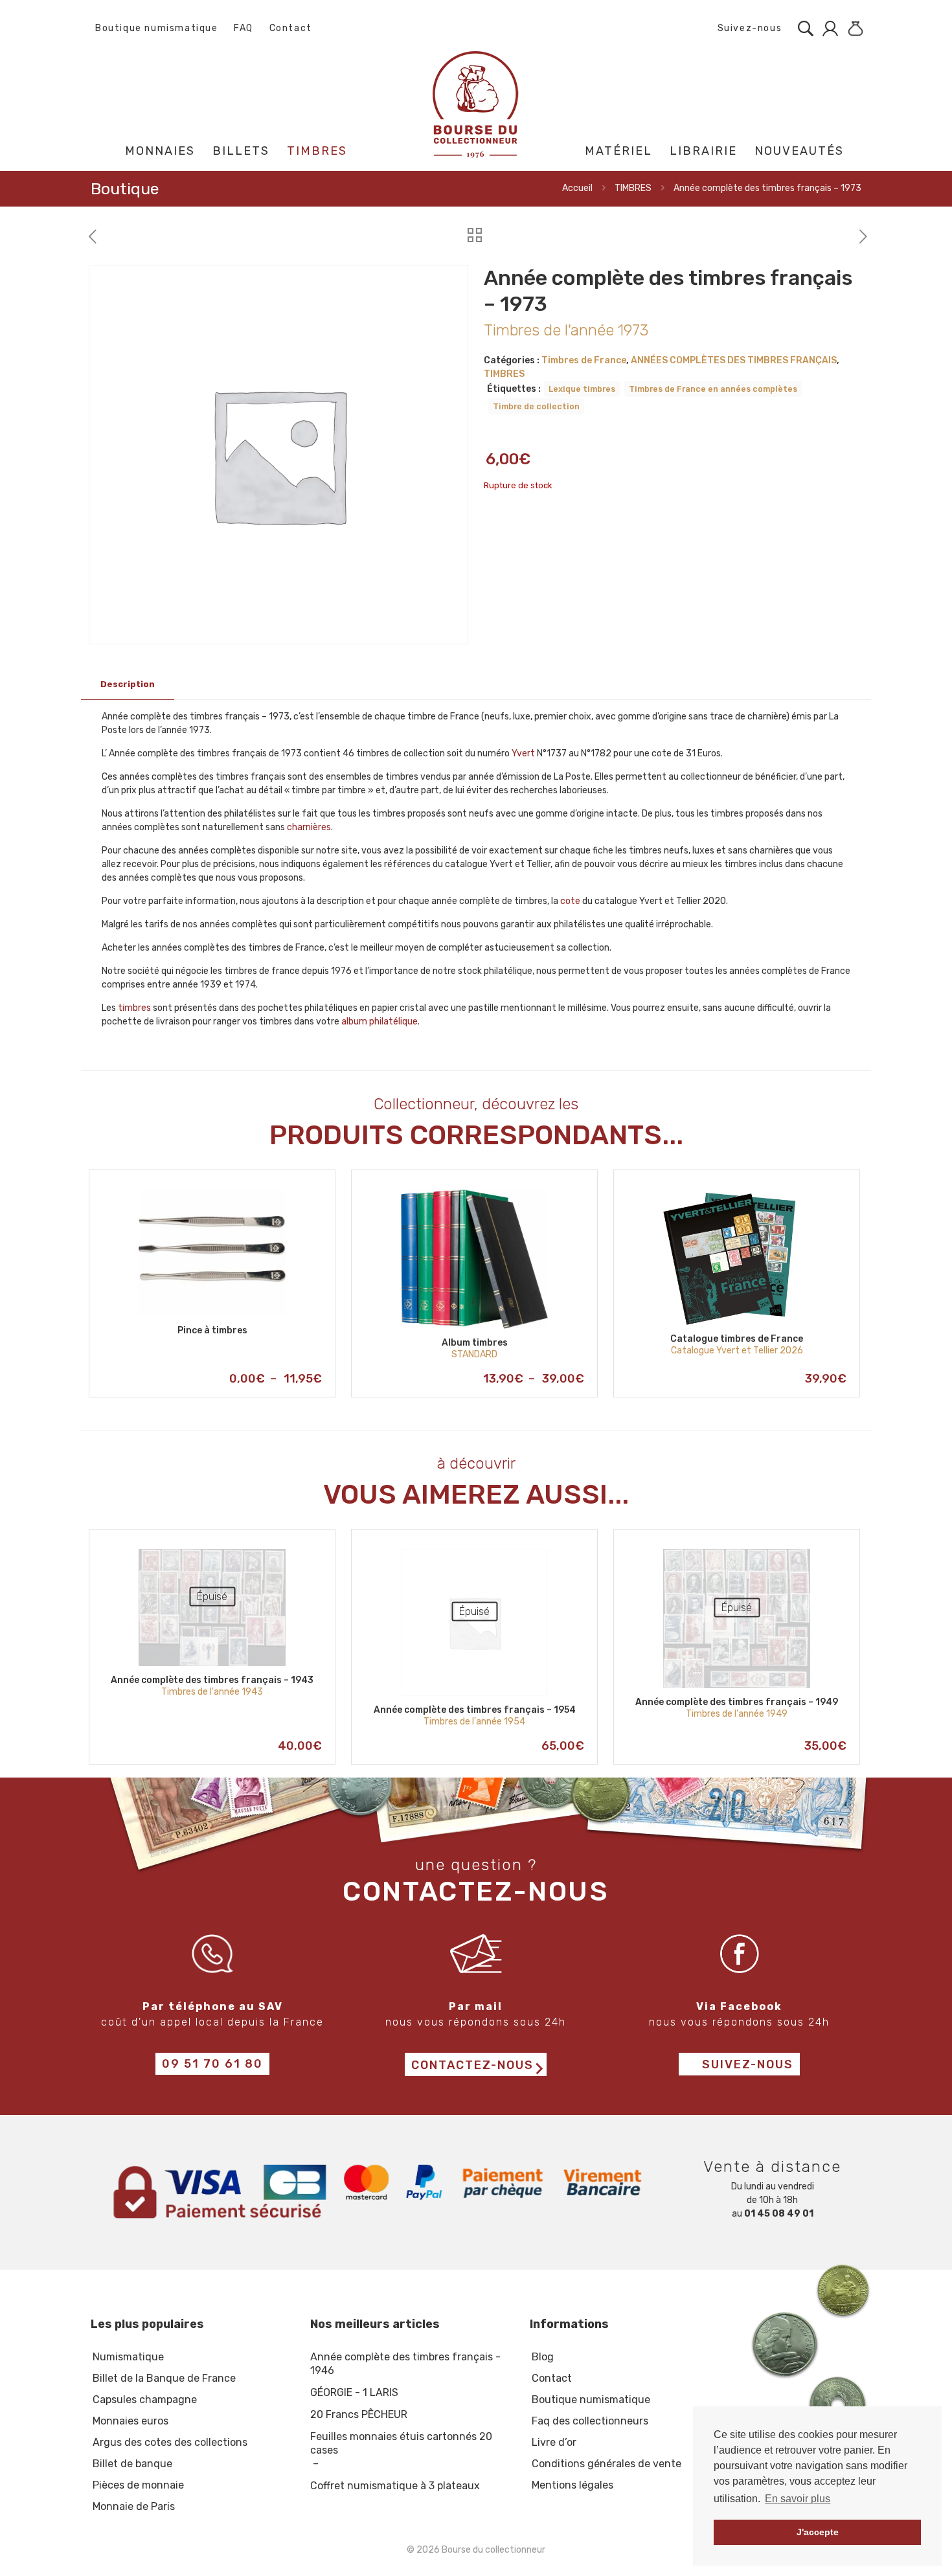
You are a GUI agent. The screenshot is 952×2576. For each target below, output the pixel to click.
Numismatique (128, 2357)
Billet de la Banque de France (164, 2378)
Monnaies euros (130, 2421)
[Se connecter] (827, 28)
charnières (309, 827)
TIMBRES (633, 188)
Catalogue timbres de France (737, 1339)
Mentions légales (572, 2485)
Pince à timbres (212, 1330)
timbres (134, 1008)
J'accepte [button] (818, 2532)
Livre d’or (554, 2442)
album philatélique (380, 1022)
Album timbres (475, 1343)
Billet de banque (132, 2464)
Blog (543, 2357)
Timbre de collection (536, 406)
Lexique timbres (582, 389)
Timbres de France (584, 360)
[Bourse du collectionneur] (476, 104)
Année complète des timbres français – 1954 (475, 1710)
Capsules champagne (145, 2400)
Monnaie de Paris (134, 2506)
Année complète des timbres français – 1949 (737, 1702)
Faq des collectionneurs (590, 2421)
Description (128, 684)
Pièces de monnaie (138, 2485)
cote (570, 901)
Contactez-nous (472, 2065)
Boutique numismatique (157, 28)
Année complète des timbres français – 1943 (212, 1680)
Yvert (523, 753)
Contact (291, 28)
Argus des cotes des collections (170, 2442)
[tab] (128, 685)
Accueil (577, 188)
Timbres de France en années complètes (713, 389)
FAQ (244, 28)
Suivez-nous (748, 28)
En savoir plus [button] (798, 2499)
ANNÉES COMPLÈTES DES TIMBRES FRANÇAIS (734, 360)
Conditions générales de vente (606, 2464)
